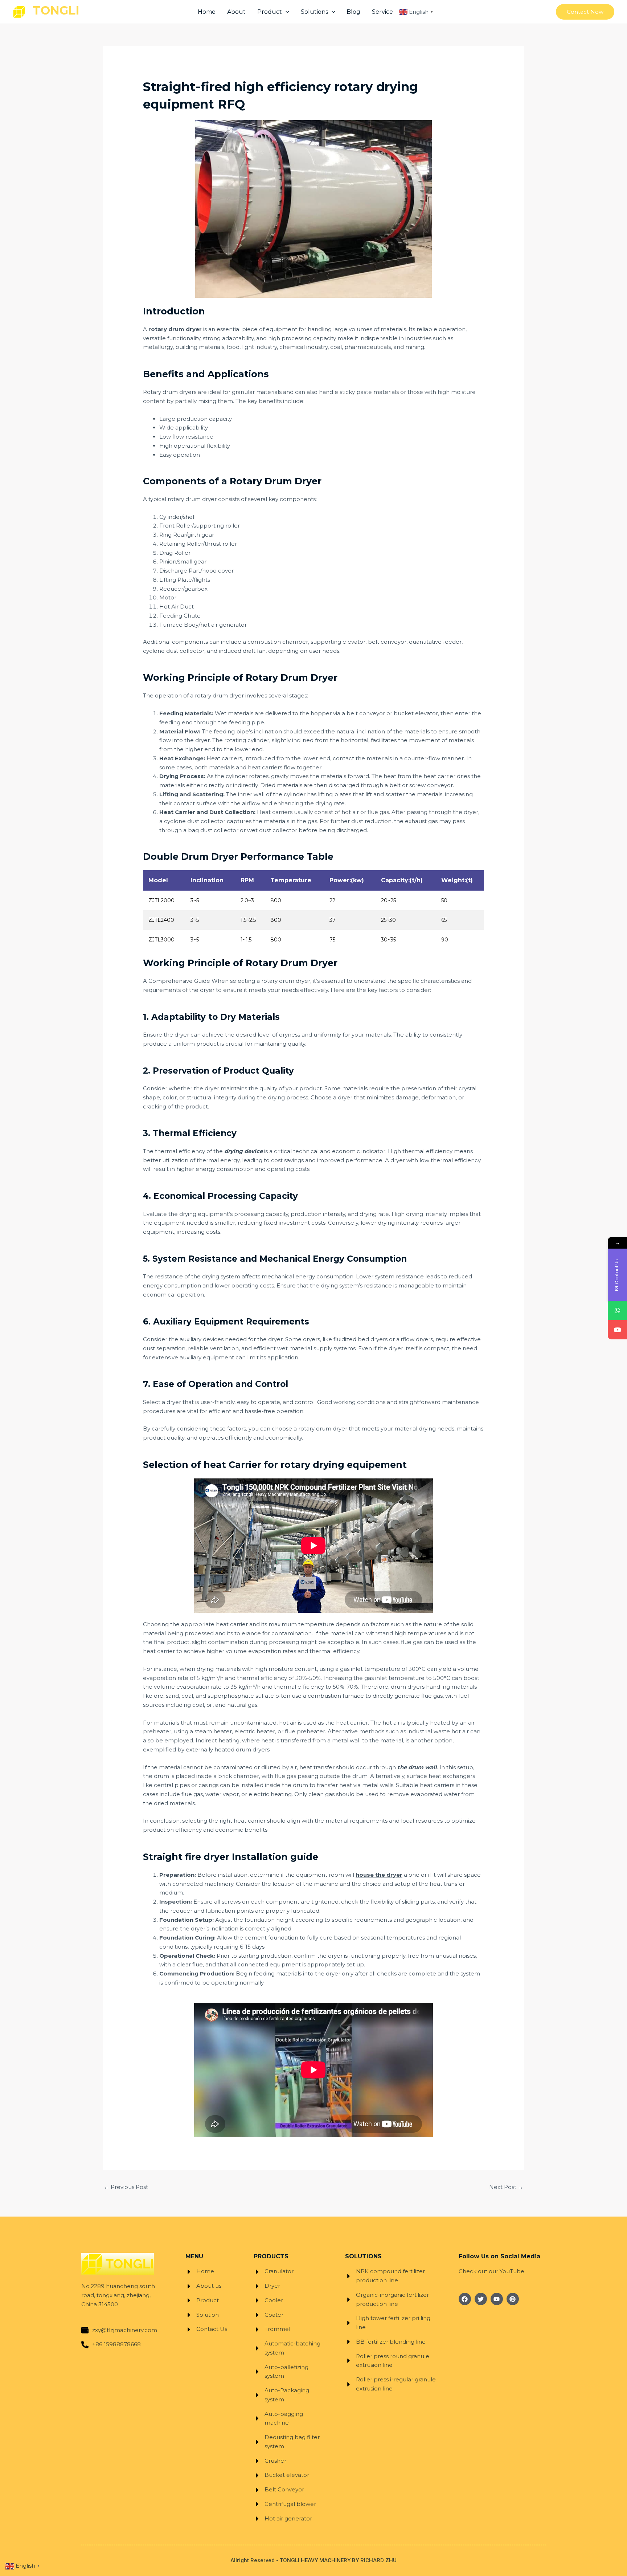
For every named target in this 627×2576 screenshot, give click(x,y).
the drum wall (417, 1767)
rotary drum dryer (175, 329)
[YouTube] (617, 1330)
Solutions (314, 12)
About (236, 12)
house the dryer (379, 1875)
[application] (286, 12)
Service (382, 12)
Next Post (506, 2187)
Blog (353, 12)
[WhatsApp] (617, 1311)
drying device (243, 1151)
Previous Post (126, 2187)
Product (270, 12)
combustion (264, 642)
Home (207, 12)
